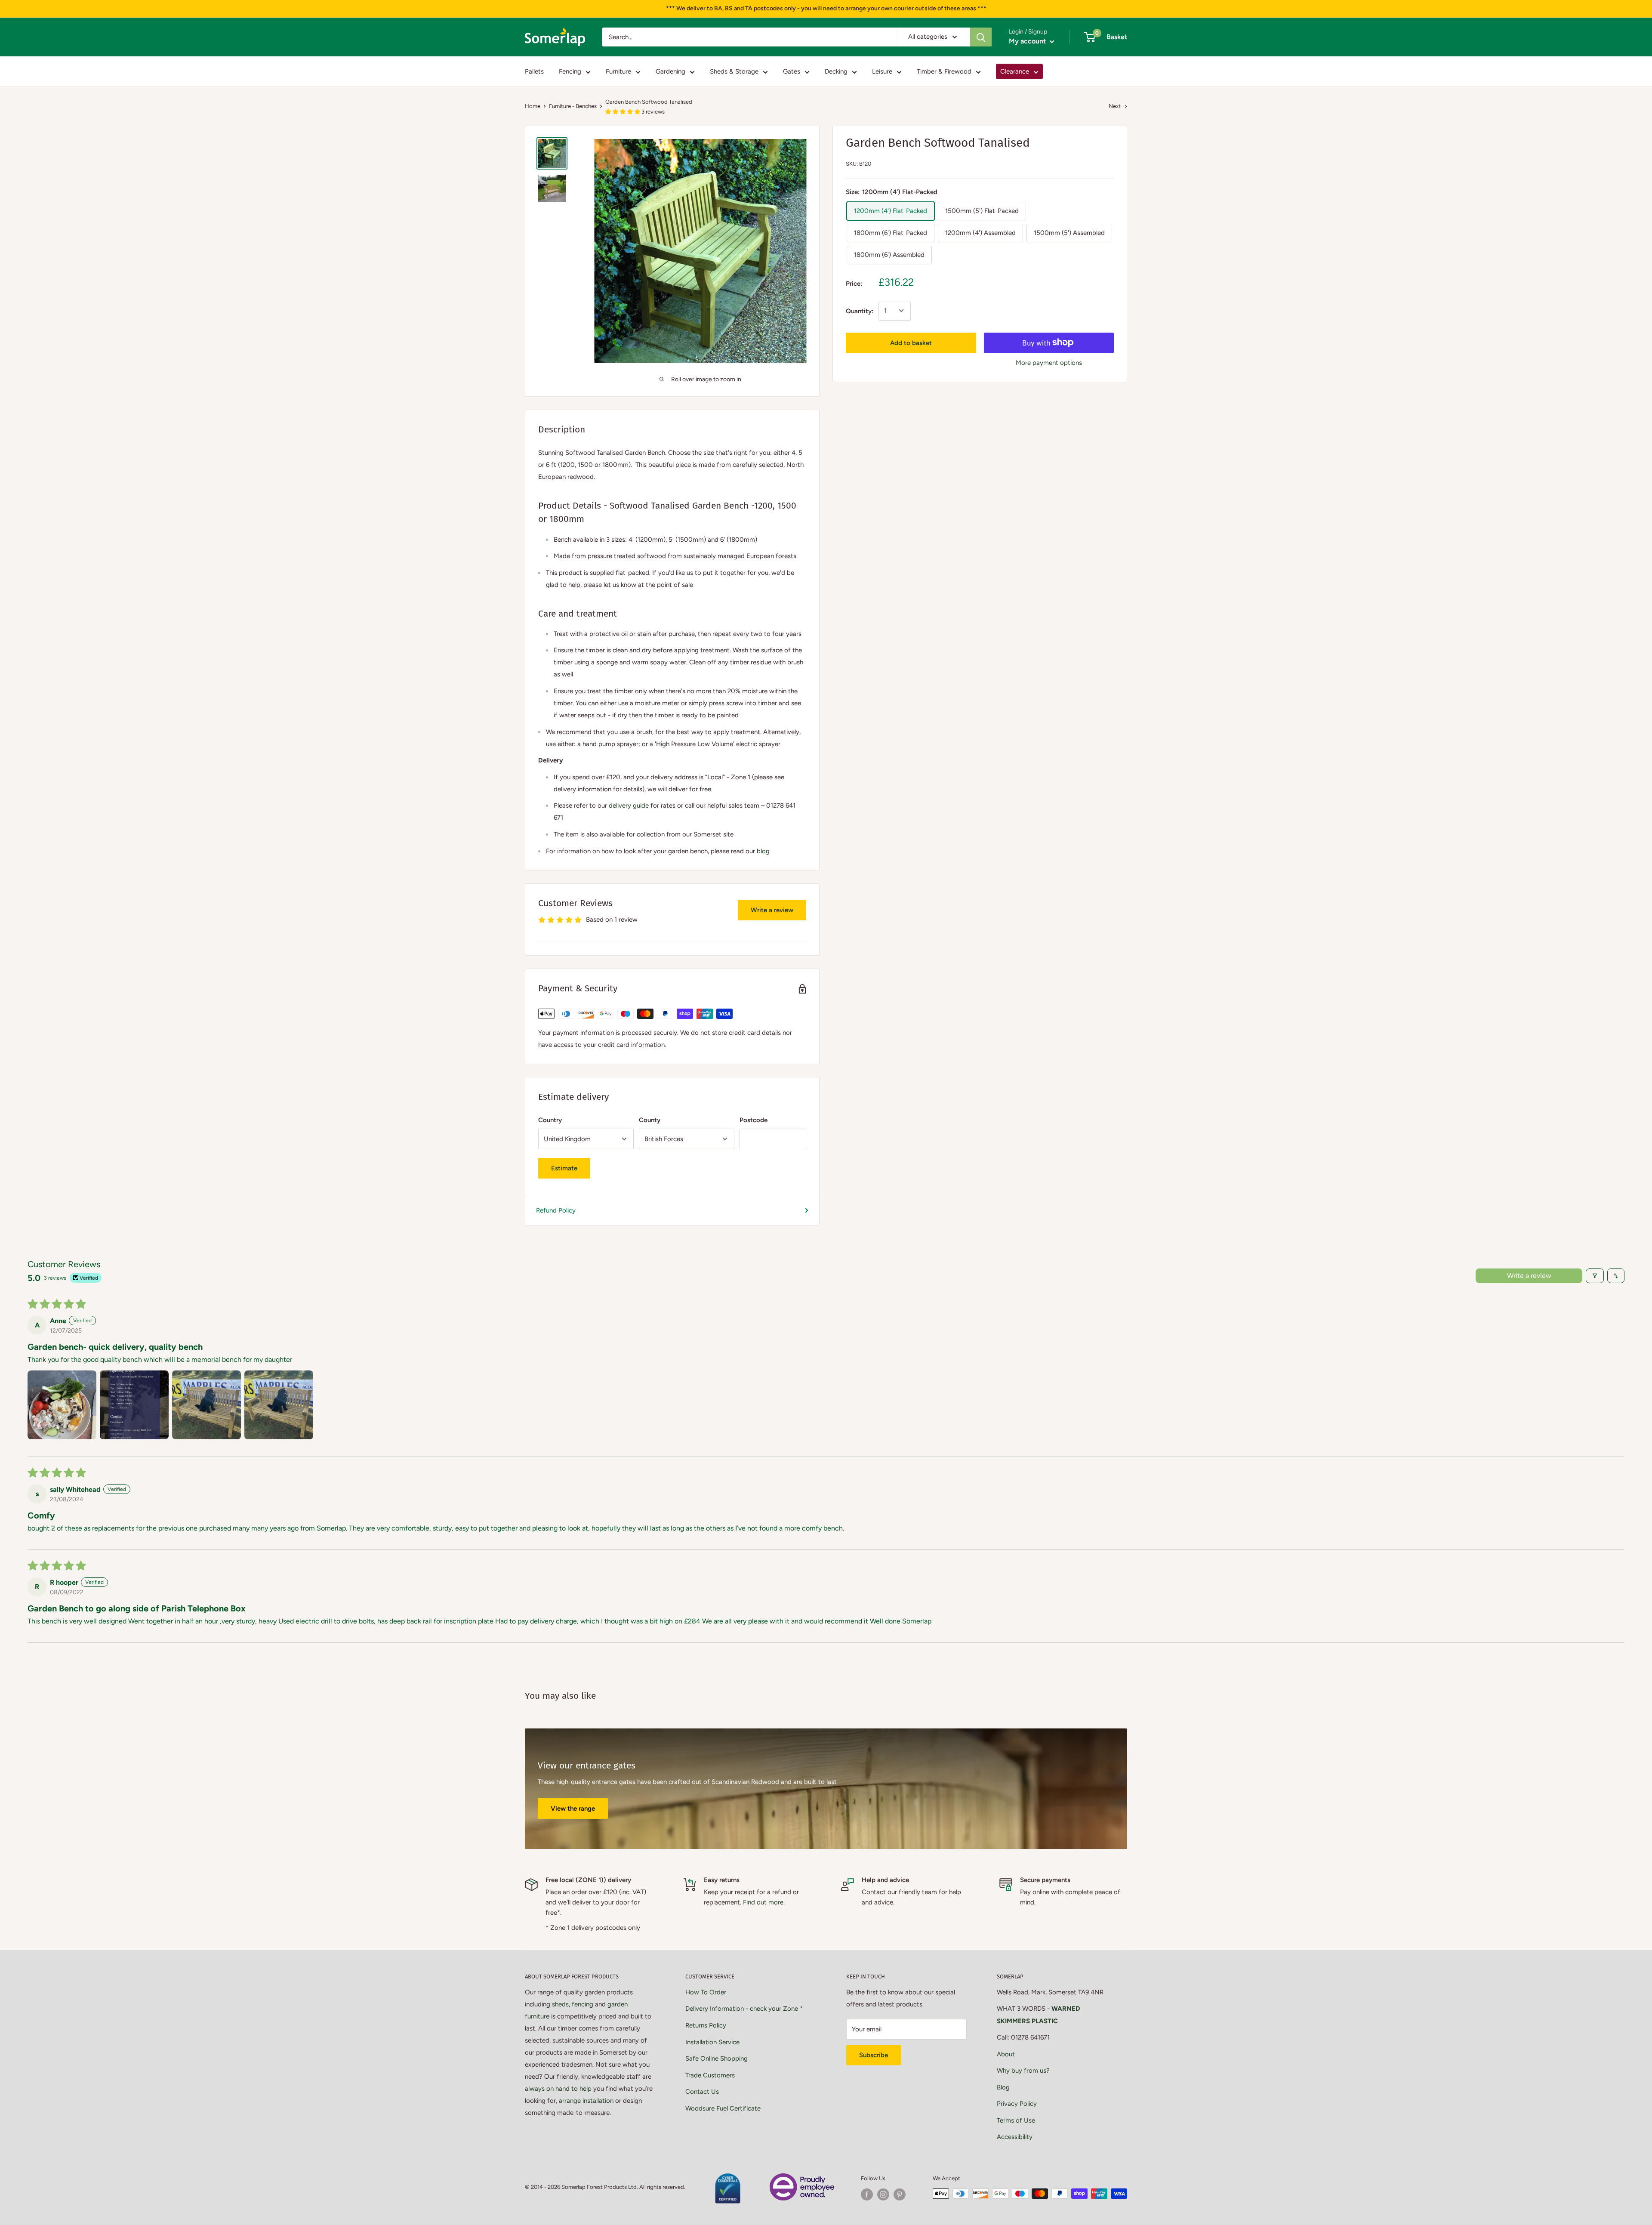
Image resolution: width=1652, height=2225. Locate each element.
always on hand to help (558, 2089)
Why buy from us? (1023, 2071)
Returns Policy (706, 2025)
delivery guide (629, 805)
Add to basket (911, 343)
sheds (560, 2004)
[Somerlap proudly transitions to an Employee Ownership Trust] (802, 2178)
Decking (836, 71)
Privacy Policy (1017, 2104)
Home (533, 106)
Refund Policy (556, 1210)
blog (763, 851)
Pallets (534, 71)
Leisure (882, 71)
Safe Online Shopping (717, 2058)
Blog (1003, 2087)
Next (1115, 106)
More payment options (1049, 362)
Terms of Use (1016, 2120)
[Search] (981, 37)
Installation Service (712, 2042)
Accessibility (1015, 2137)
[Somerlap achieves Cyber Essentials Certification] (727, 2178)
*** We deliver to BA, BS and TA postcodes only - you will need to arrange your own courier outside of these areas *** (826, 8)
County (650, 1120)
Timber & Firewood (944, 71)
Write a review (772, 910)
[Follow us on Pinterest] (900, 2194)
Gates (792, 71)
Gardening (670, 71)
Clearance (1015, 71)
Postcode (754, 1120)
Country (550, 1120)
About (1006, 2054)
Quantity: (860, 311)
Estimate (564, 1168)
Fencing (570, 71)
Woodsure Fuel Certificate (723, 2108)
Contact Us (702, 2092)
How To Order (706, 1992)
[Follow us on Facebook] (867, 2194)
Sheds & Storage (734, 71)
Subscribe (874, 2055)
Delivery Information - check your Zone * (744, 2009)
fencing (583, 2004)
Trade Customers (710, 2075)
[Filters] (1595, 1276)
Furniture (618, 71)
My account (1028, 41)
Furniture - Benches (573, 106)
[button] (623, 112)
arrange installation (586, 2101)
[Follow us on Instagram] (883, 2194)
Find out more (763, 1902)
